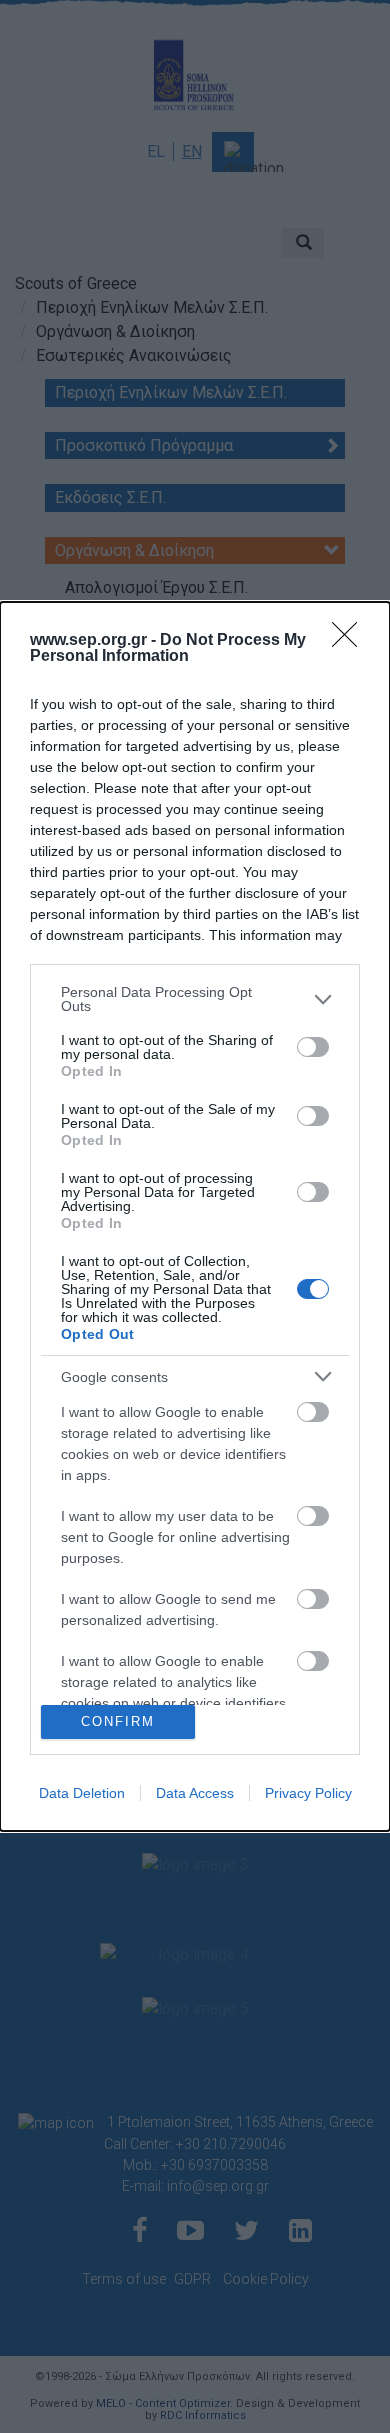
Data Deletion (82, 1793)
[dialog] (195, 1216)
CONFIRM (118, 1721)
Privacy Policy (308, 1793)
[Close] (351, 641)
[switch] (313, 1047)
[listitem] (195, 999)
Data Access (195, 1793)
